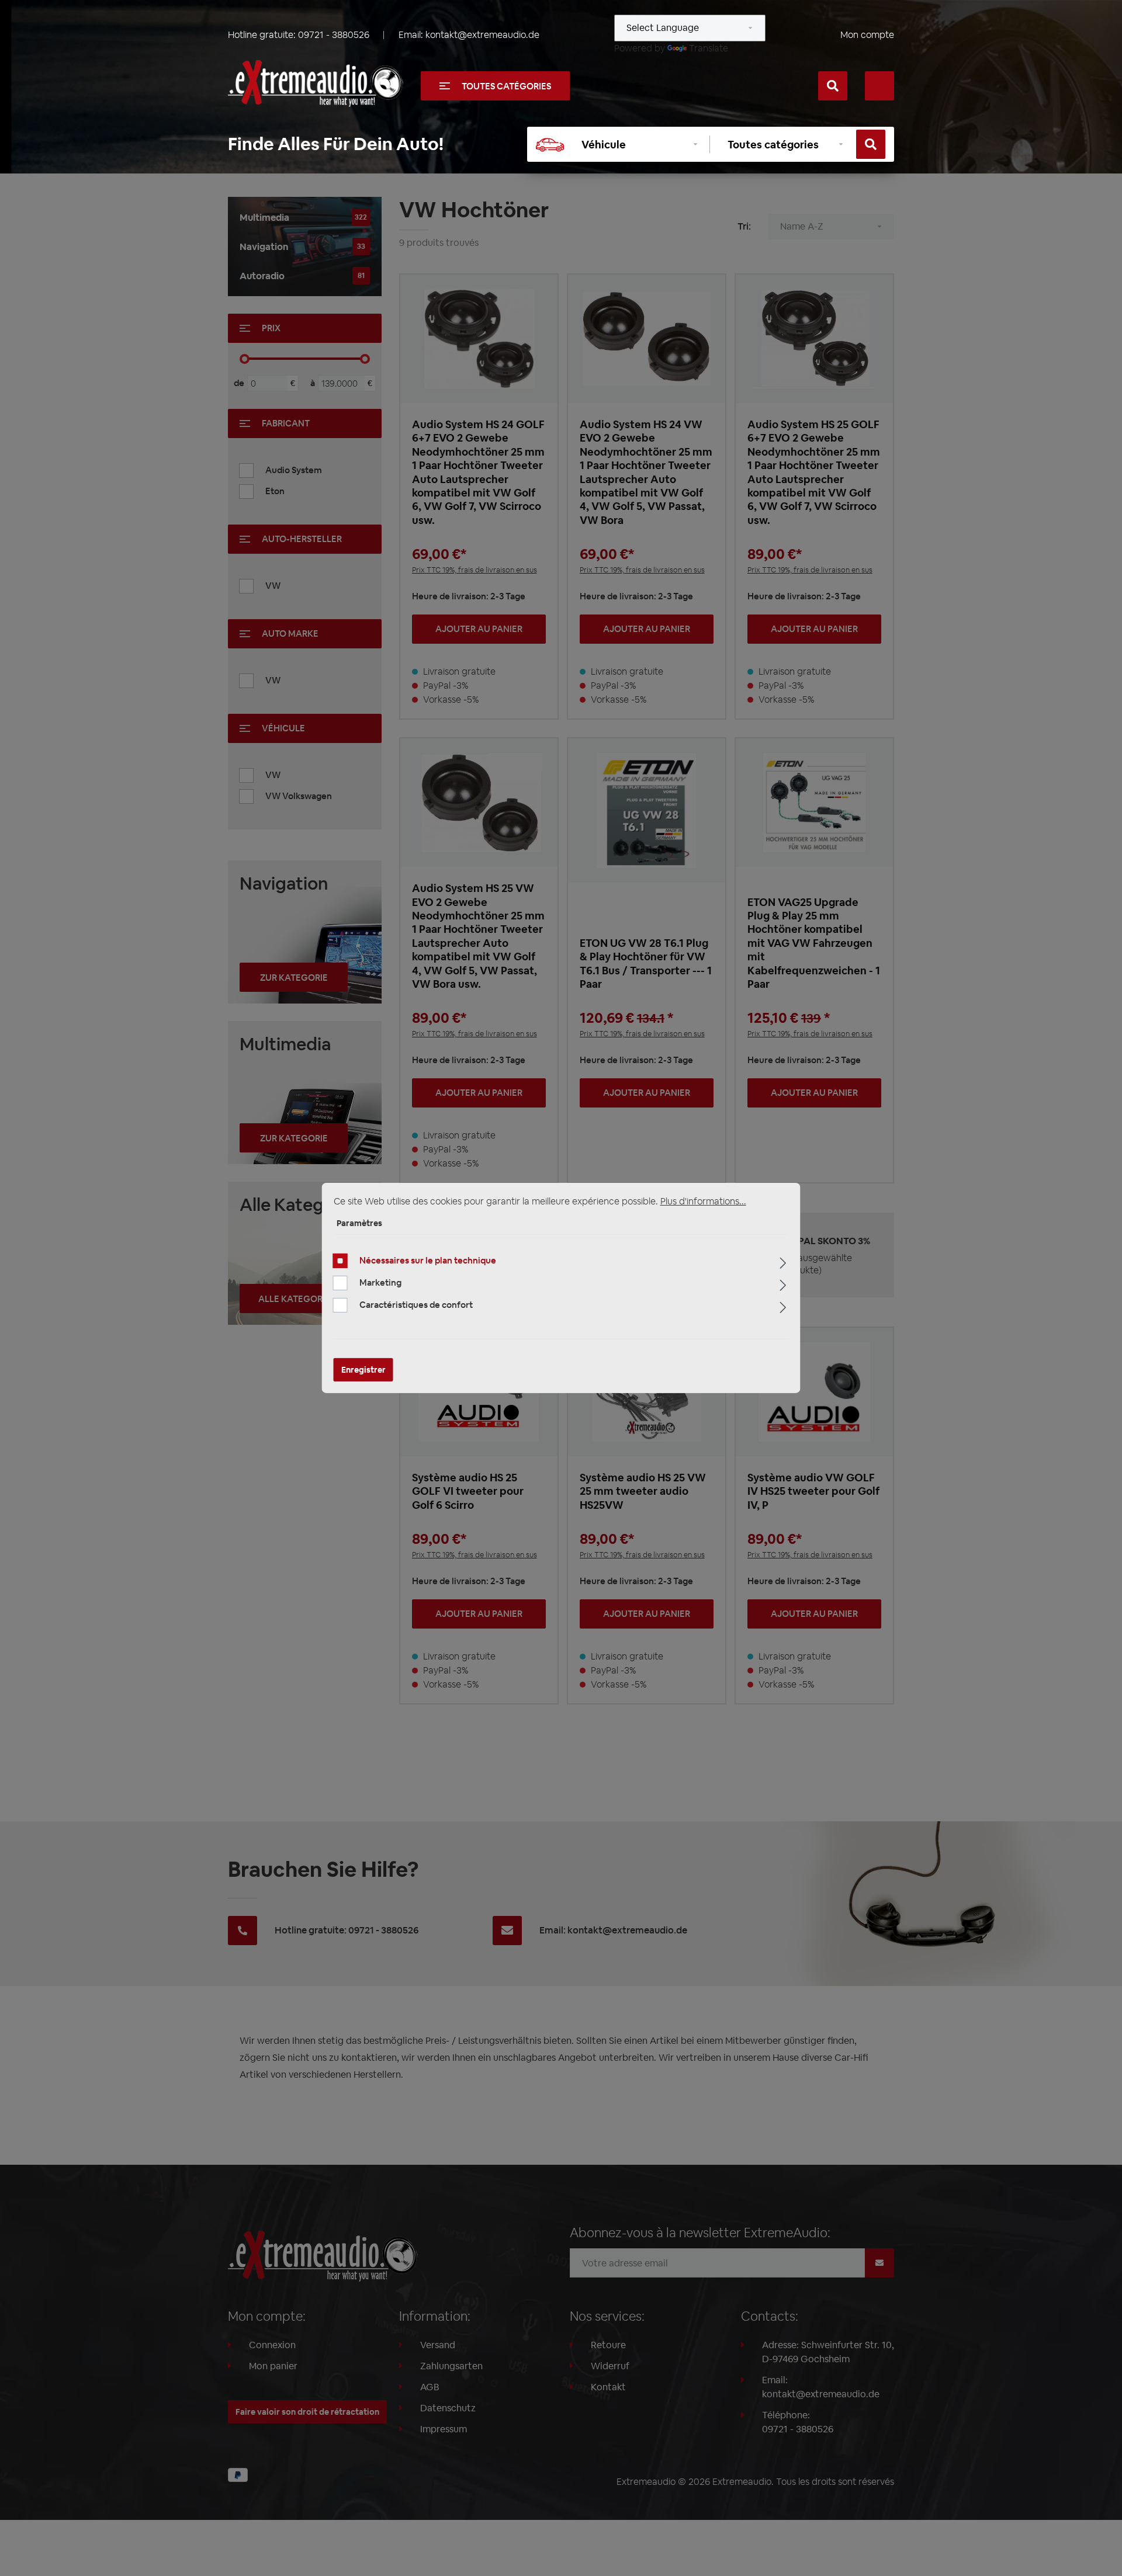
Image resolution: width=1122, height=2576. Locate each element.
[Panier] (879, 86)
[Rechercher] (833, 86)
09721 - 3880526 (334, 35)
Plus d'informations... (703, 1201)
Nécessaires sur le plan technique (428, 1260)
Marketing (380, 1282)
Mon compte (867, 35)
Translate (709, 48)
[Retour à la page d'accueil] (316, 84)
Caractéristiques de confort (416, 1305)
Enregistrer (363, 1370)
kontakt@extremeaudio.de (482, 35)
